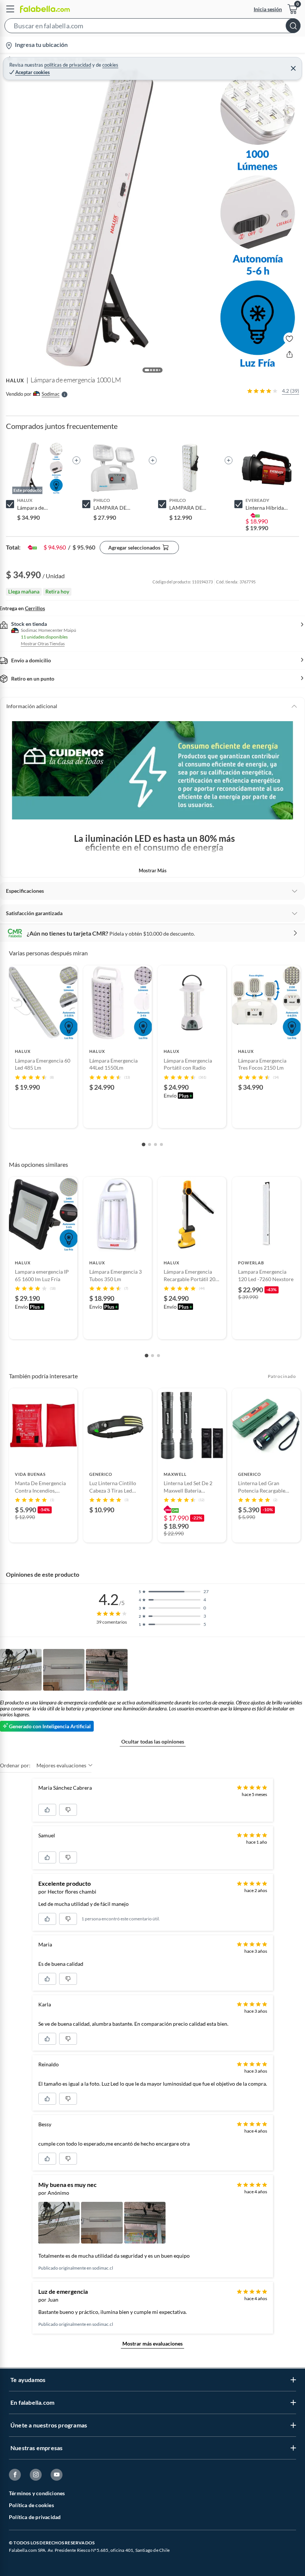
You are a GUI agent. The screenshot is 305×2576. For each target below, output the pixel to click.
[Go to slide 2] (150, 1144)
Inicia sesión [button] (268, 9)
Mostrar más (153, 870)
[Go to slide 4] (161, 1144)
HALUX (15, 380)
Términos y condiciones (37, 2493)
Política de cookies (31, 2505)
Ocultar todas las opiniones (153, 1741)
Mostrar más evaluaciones (152, 2343)
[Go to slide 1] (144, 1144)
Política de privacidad (35, 2517)
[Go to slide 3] (155, 1144)
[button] (152, 27)
